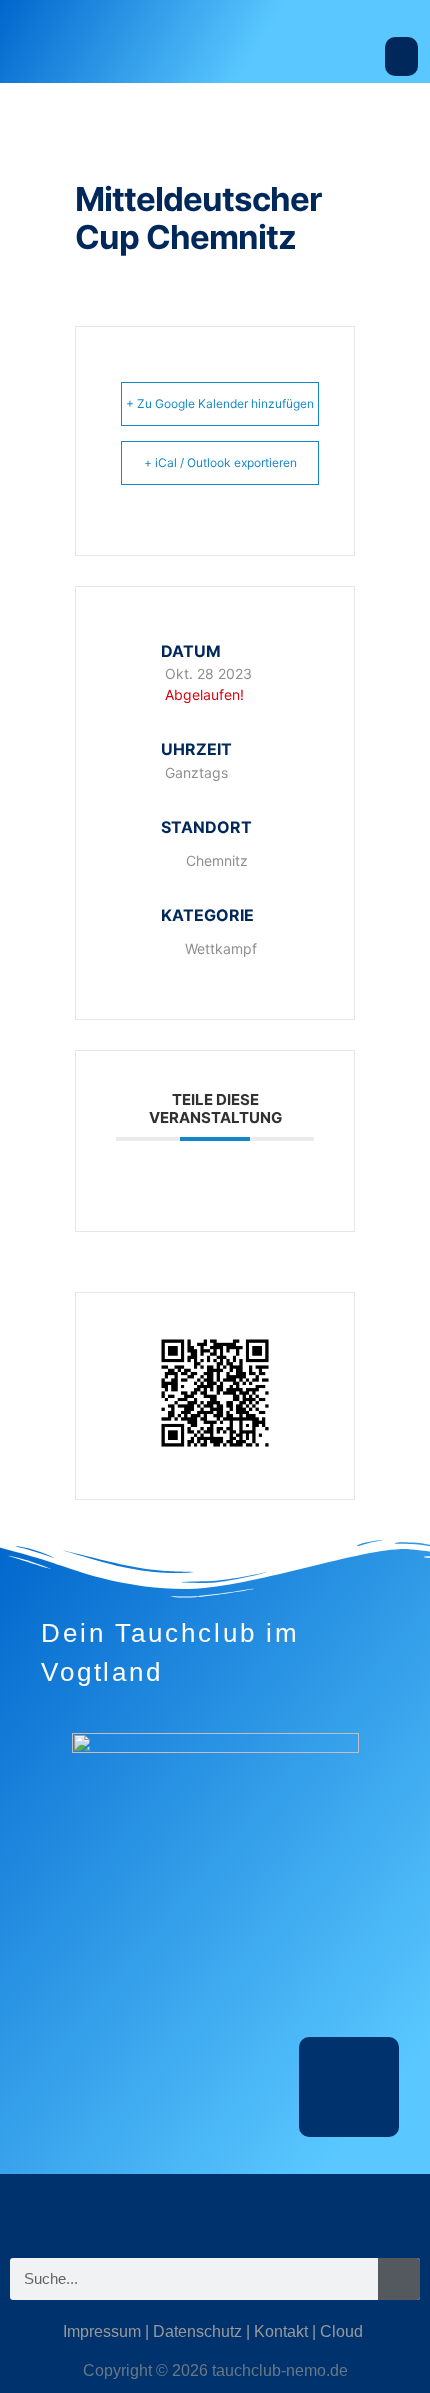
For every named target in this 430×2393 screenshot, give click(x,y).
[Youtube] (275, 2209)
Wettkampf (221, 948)
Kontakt (281, 2331)
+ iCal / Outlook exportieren (220, 462)
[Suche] (399, 2279)
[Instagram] (155, 2209)
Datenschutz (197, 2331)
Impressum (102, 2331)
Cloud (341, 2331)
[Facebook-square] (215, 2209)
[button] (401, 56)
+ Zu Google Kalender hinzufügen (220, 403)
